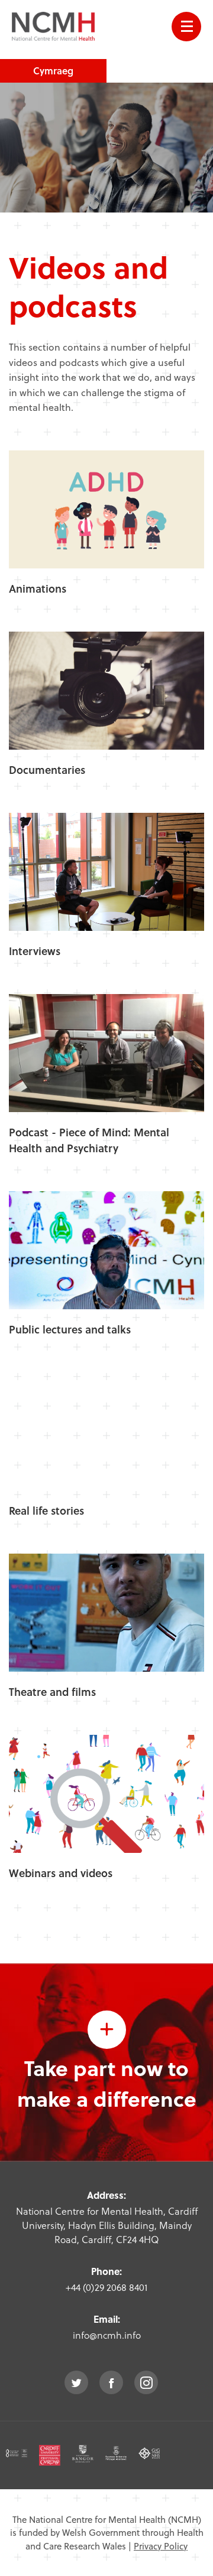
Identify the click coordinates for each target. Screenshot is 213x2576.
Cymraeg (53, 71)
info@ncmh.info (107, 2335)
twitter (76, 2382)
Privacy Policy (161, 2546)
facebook (111, 2382)
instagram (146, 2382)
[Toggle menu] (186, 27)
